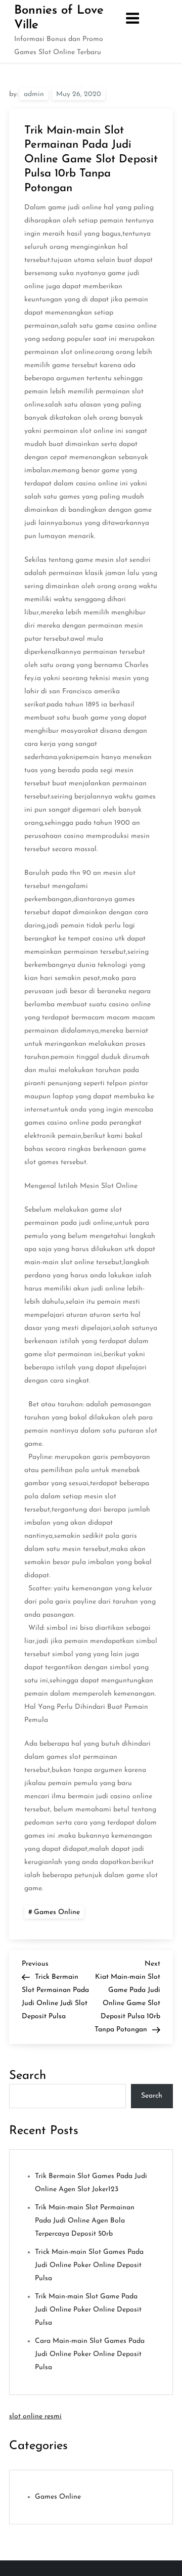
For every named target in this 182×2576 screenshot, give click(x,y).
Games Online (57, 1912)
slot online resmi (35, 2416)
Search (28, 2076)
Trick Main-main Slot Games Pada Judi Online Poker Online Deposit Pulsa (89, 2265)
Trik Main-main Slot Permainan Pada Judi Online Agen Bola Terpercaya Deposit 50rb (85, 2221)
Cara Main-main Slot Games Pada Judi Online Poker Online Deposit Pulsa (90, 2354)
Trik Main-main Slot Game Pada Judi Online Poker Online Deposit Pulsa (88, 2310)
